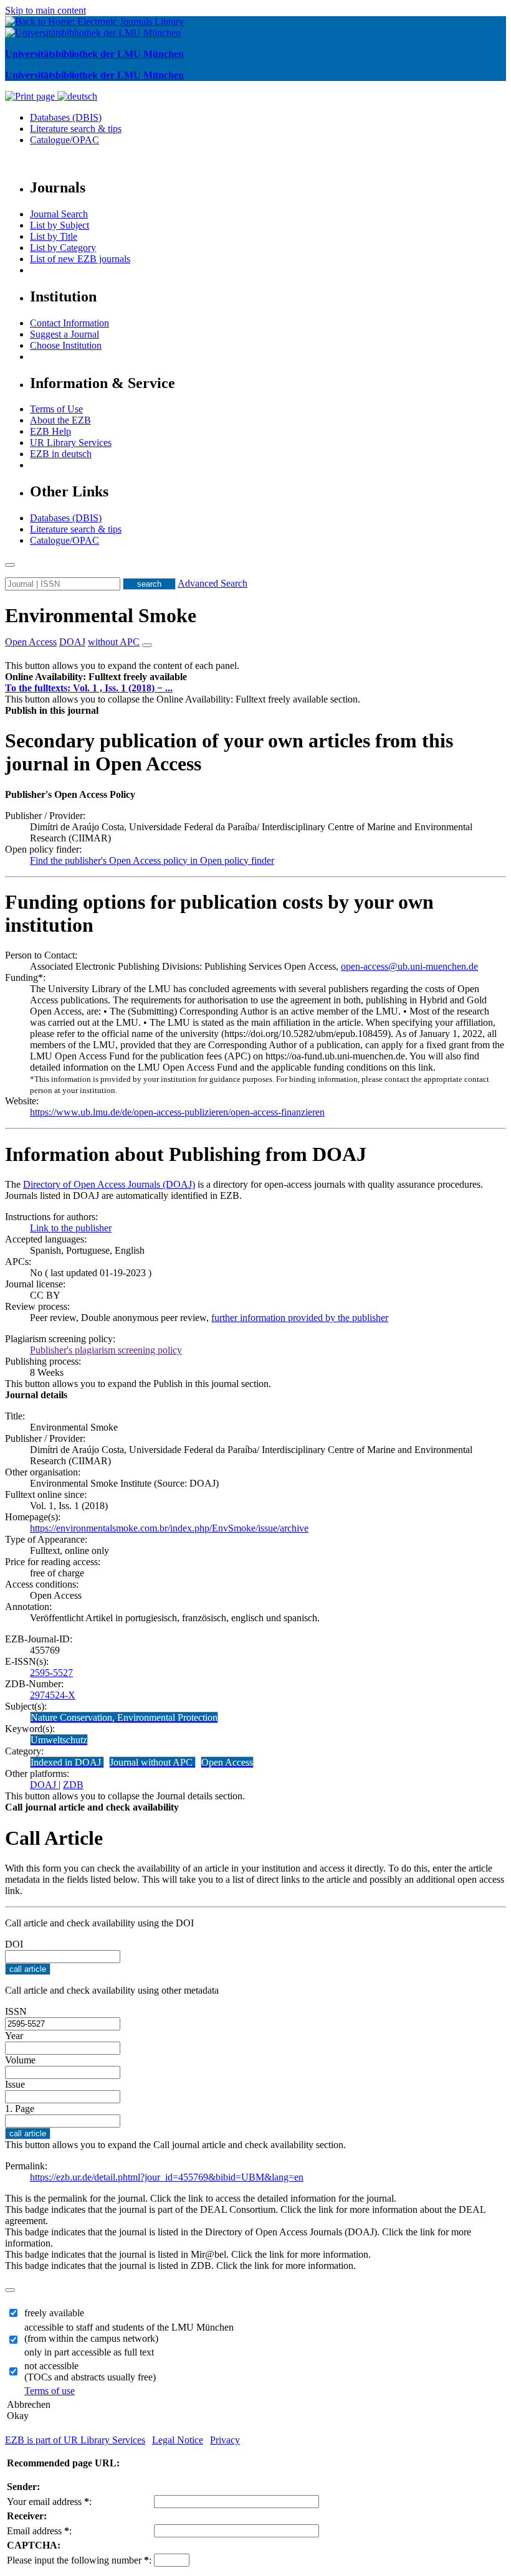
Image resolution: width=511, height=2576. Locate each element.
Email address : (39, 2531)
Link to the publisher (71, 1228)
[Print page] (31, 96)
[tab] (255, 677)
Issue (15, 2084)
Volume (20, 2060)
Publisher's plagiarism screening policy (106, 1350)
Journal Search (59, 214)
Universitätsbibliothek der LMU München (94, 54)
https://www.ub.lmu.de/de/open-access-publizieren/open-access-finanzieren (177, 1112)
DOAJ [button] (72, 642)
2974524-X (53, 1695)
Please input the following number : (79, 2560)
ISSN (16, 2011)
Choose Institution (66, 345)
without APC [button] (114, 642)
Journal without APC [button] (152, 1762)
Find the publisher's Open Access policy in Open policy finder (152, 860)
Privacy (225, 2440)
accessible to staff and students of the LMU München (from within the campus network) (129, 2333)
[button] (96, 677)
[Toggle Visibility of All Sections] (147, 645)
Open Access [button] (31, 642)
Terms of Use (56, 409)
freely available (54, 2313)
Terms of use (50, 2391)
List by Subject (60, 225)
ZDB (73, 1785)
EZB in (61, 454)
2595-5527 (51, 1673)
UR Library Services (71, 443)
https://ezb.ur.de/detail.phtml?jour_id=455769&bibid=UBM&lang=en (167, 2177)
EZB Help (50, 431)
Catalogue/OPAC (64, 140)
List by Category (63, 248)
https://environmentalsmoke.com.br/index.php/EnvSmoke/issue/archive (169, 1528)
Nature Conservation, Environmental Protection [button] (124, 1717)
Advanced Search (213, 583)
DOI (14, 1944)
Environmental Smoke (101, 615)
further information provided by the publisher (300, 1318)
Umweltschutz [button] (59, 1740)
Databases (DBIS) (66, 117)
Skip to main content (45, 10)
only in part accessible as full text (89, 2352)
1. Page (20, 2109)
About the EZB (60, 420)
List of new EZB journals (80, 259)
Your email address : (49, 2502)
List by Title (54, 236)
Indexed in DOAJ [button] (67, 1762)
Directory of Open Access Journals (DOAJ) (109, 1184)
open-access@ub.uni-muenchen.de (409, 966)
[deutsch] (77, 96)
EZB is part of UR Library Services (75, 2440)
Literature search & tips (76, 129)
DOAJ (44, 1785)
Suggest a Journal (64, 334)
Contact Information (69, 323)
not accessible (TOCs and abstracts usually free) (90, 2371)
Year (14, 2036)
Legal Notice (178, 2440)
